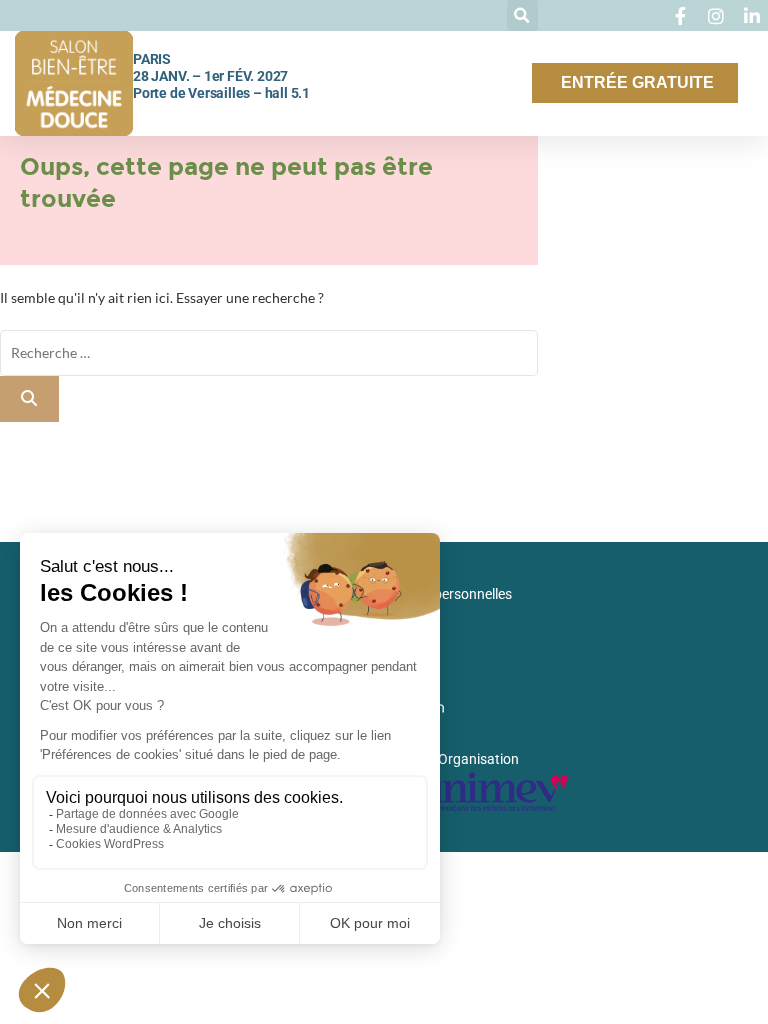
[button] (522, 15)
